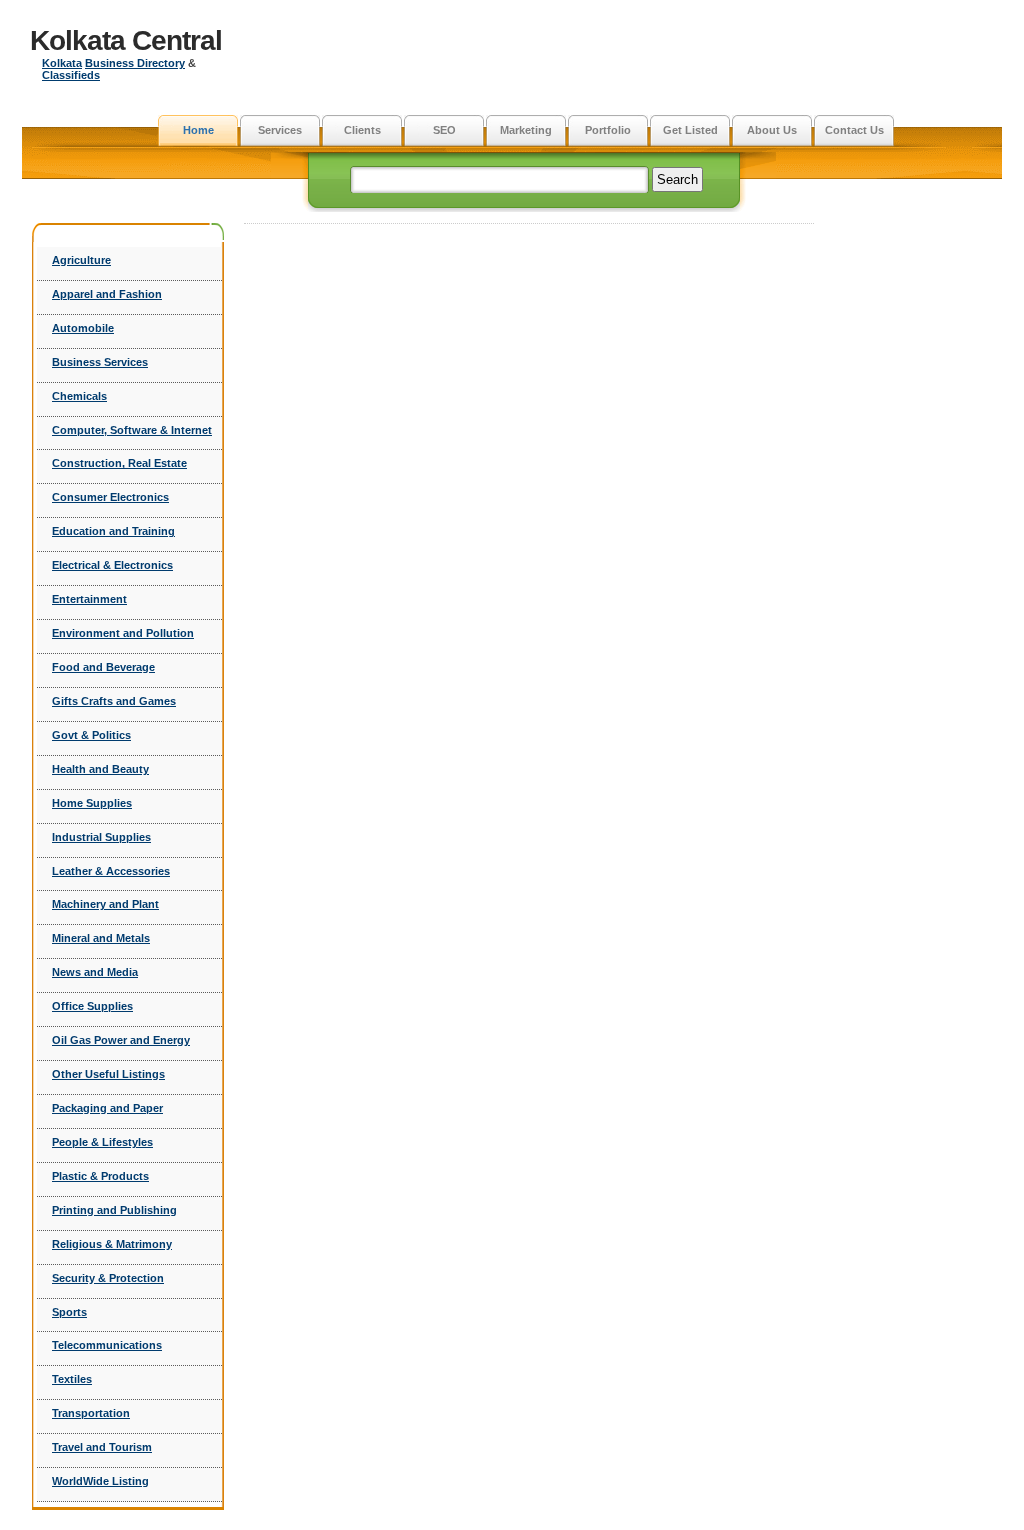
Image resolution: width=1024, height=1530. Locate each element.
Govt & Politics (91, 735)
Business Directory (135, 63)
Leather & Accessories (111, 871)
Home (198, 130)
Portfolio (608, 130)
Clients (362, 130)
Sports (69, 1312)
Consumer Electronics (110, 497)
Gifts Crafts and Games (114, 701)
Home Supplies (92, 803)
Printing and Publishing (114, 1210)
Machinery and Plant (105, 904)
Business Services (100, 362)
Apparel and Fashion (107, 294)
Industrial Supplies (101, 837)
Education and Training (113, 531)
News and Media (95, 972)
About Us (772, 130)
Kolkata (62, 63)
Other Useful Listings (108, 1074)
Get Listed (690, 130)
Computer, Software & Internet (132, 430)
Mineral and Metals (101, 938)
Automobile (83, 328)
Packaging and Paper (107, 1108)
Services (280, 130)
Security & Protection (108, 1278)
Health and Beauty (100, 769)
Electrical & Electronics (112, 565)
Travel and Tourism (102, 1447)
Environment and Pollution (123, 633)
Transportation (91, 1413)
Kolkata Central (126, 40)
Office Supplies (92, 1006)
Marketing (526, 130)
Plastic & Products (100, 1176)
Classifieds (71, 75)
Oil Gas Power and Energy (121, 1040)
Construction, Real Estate (119, 463)
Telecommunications (107, 1345)
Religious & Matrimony (112, 1244)
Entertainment (89, 599)
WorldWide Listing (100, 1481)
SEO (444, 130)
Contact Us (854, 130)
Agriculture (81, 260)
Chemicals (79, 396)
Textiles (72, 1379)
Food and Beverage (103, 667)
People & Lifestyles (102, 1142)
